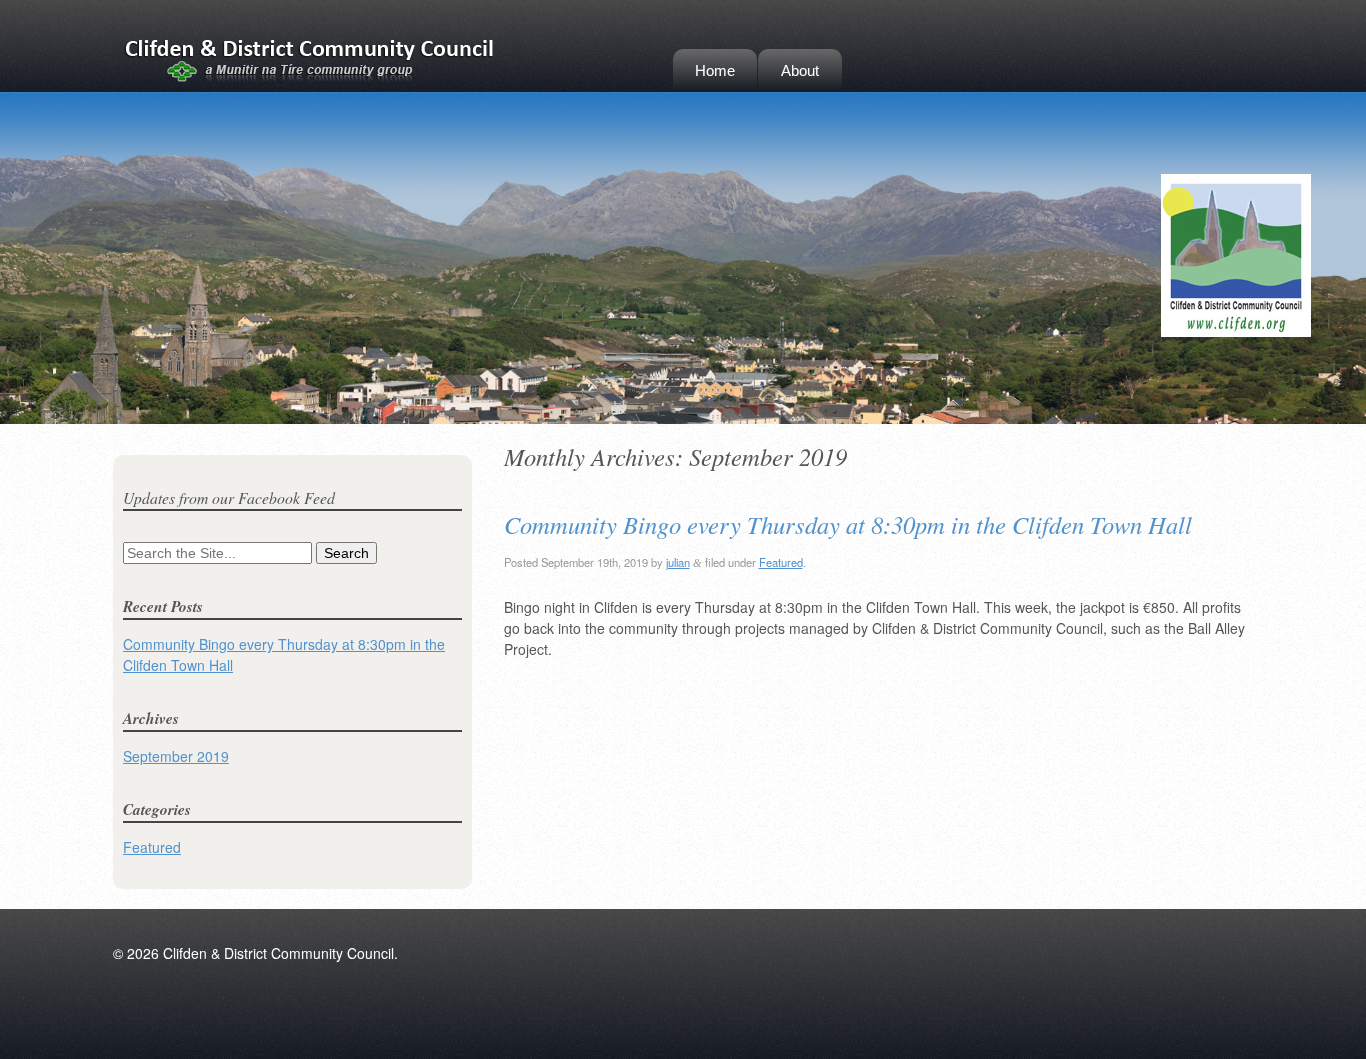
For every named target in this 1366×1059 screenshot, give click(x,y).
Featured (781, 562)
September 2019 (176, 756)
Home (715, 70)
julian (678, 562)
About (800, 70)
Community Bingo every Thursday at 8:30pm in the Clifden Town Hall (848, 524)
